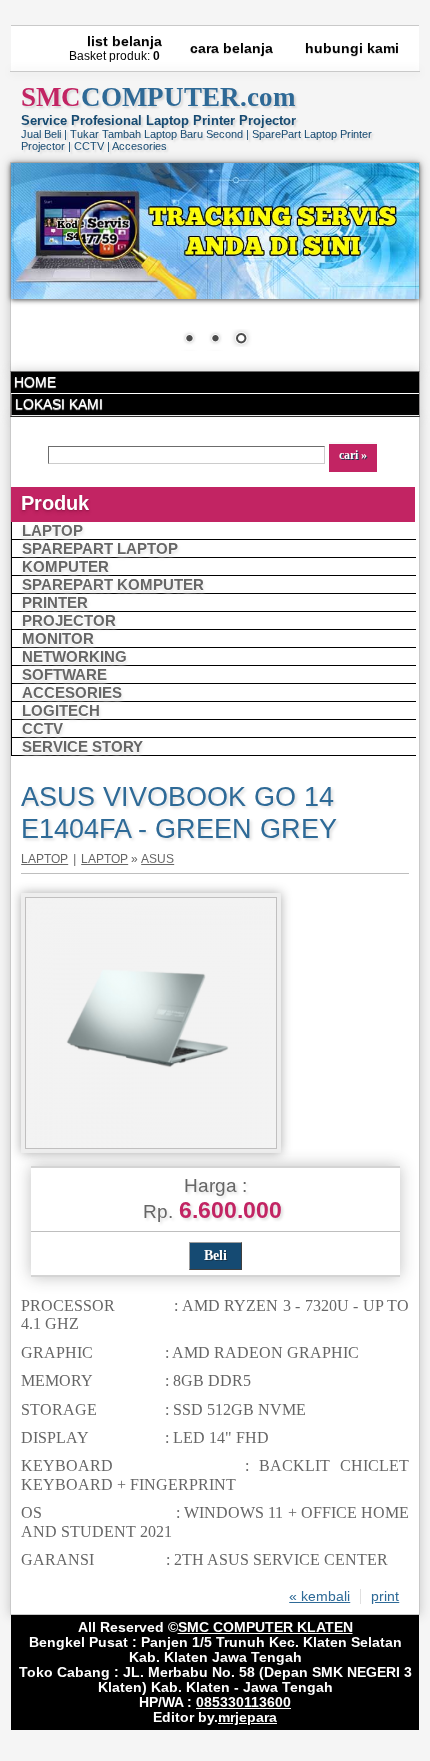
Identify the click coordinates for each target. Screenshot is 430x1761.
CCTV (42, 728)
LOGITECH (61, 710)
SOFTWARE (64, 674)
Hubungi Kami (352, 48)
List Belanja (124, 41)
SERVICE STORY (82, 746)
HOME (35, 382)
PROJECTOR (69, 620)
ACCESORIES (72, 692)
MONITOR (58, 638)
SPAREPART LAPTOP (100, 548)
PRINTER (55, 602)
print (385, 1596)
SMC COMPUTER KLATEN (265, 1627)
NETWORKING (74, 656)
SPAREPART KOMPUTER (113, 584)
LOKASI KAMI (59, 404)
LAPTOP (52, 530)
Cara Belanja (231, 48)
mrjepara (247, 1717)
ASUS (157, 859)
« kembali (319, 1596)
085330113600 (243, 1702)
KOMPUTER (65, 566)
